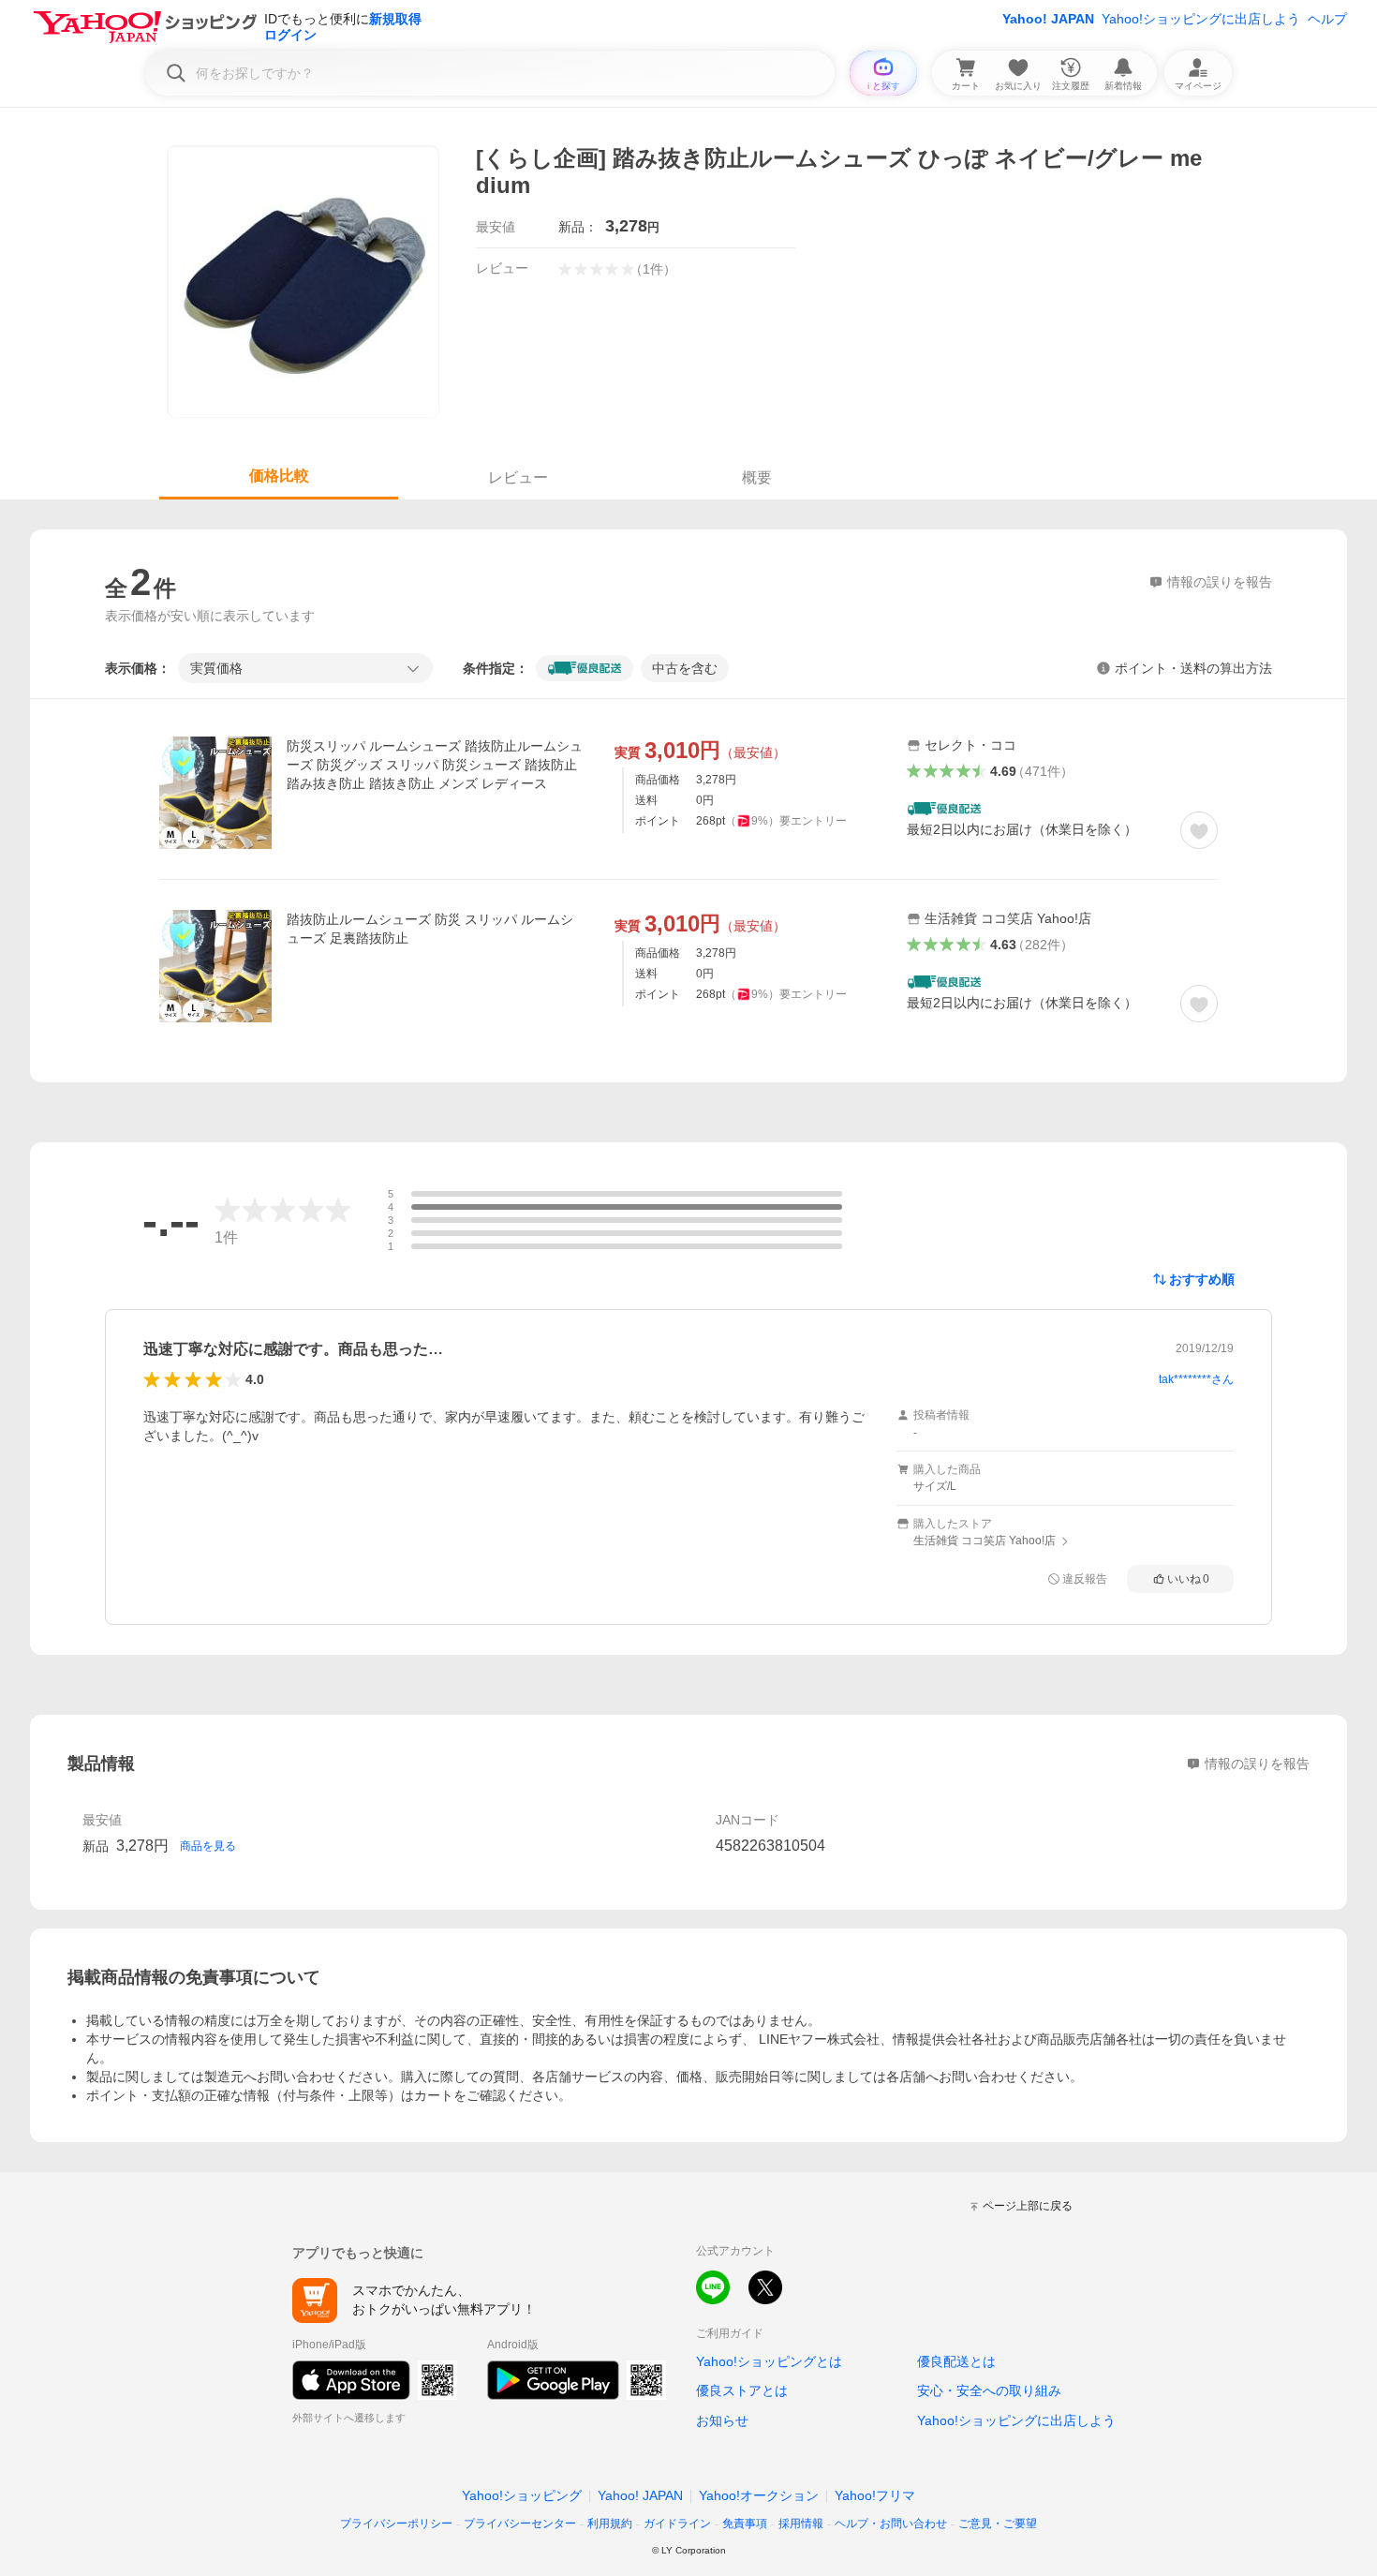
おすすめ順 (1202, 1279)
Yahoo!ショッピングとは (769, 2361)
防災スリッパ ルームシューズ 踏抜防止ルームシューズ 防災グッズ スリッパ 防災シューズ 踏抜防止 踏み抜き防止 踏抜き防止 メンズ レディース (435, 765)
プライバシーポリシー (396, 2524)
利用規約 (610, 2524)
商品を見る (208, 1846)
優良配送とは (956, 2361)
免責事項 (745, 2524)
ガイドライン (677, 2524)
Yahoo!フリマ (875, 2495)
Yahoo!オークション (759, 2495)
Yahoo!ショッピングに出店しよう (1201, 19)
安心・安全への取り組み (989, 2390)
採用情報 (801, 2524)
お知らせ (722, 2420)
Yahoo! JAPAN (1048, 19)
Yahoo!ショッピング (522, 2495)
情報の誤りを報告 (1257, 1764)
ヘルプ (1327, 19)
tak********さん (1196, 1379)
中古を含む (685, 668)
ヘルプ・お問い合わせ (891, 2524)
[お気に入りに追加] (1199, 830)
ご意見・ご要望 (998, 2524)
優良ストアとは (742, 2390)
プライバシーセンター (520, 2524)
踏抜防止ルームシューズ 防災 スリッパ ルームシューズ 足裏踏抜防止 (430, 929)
